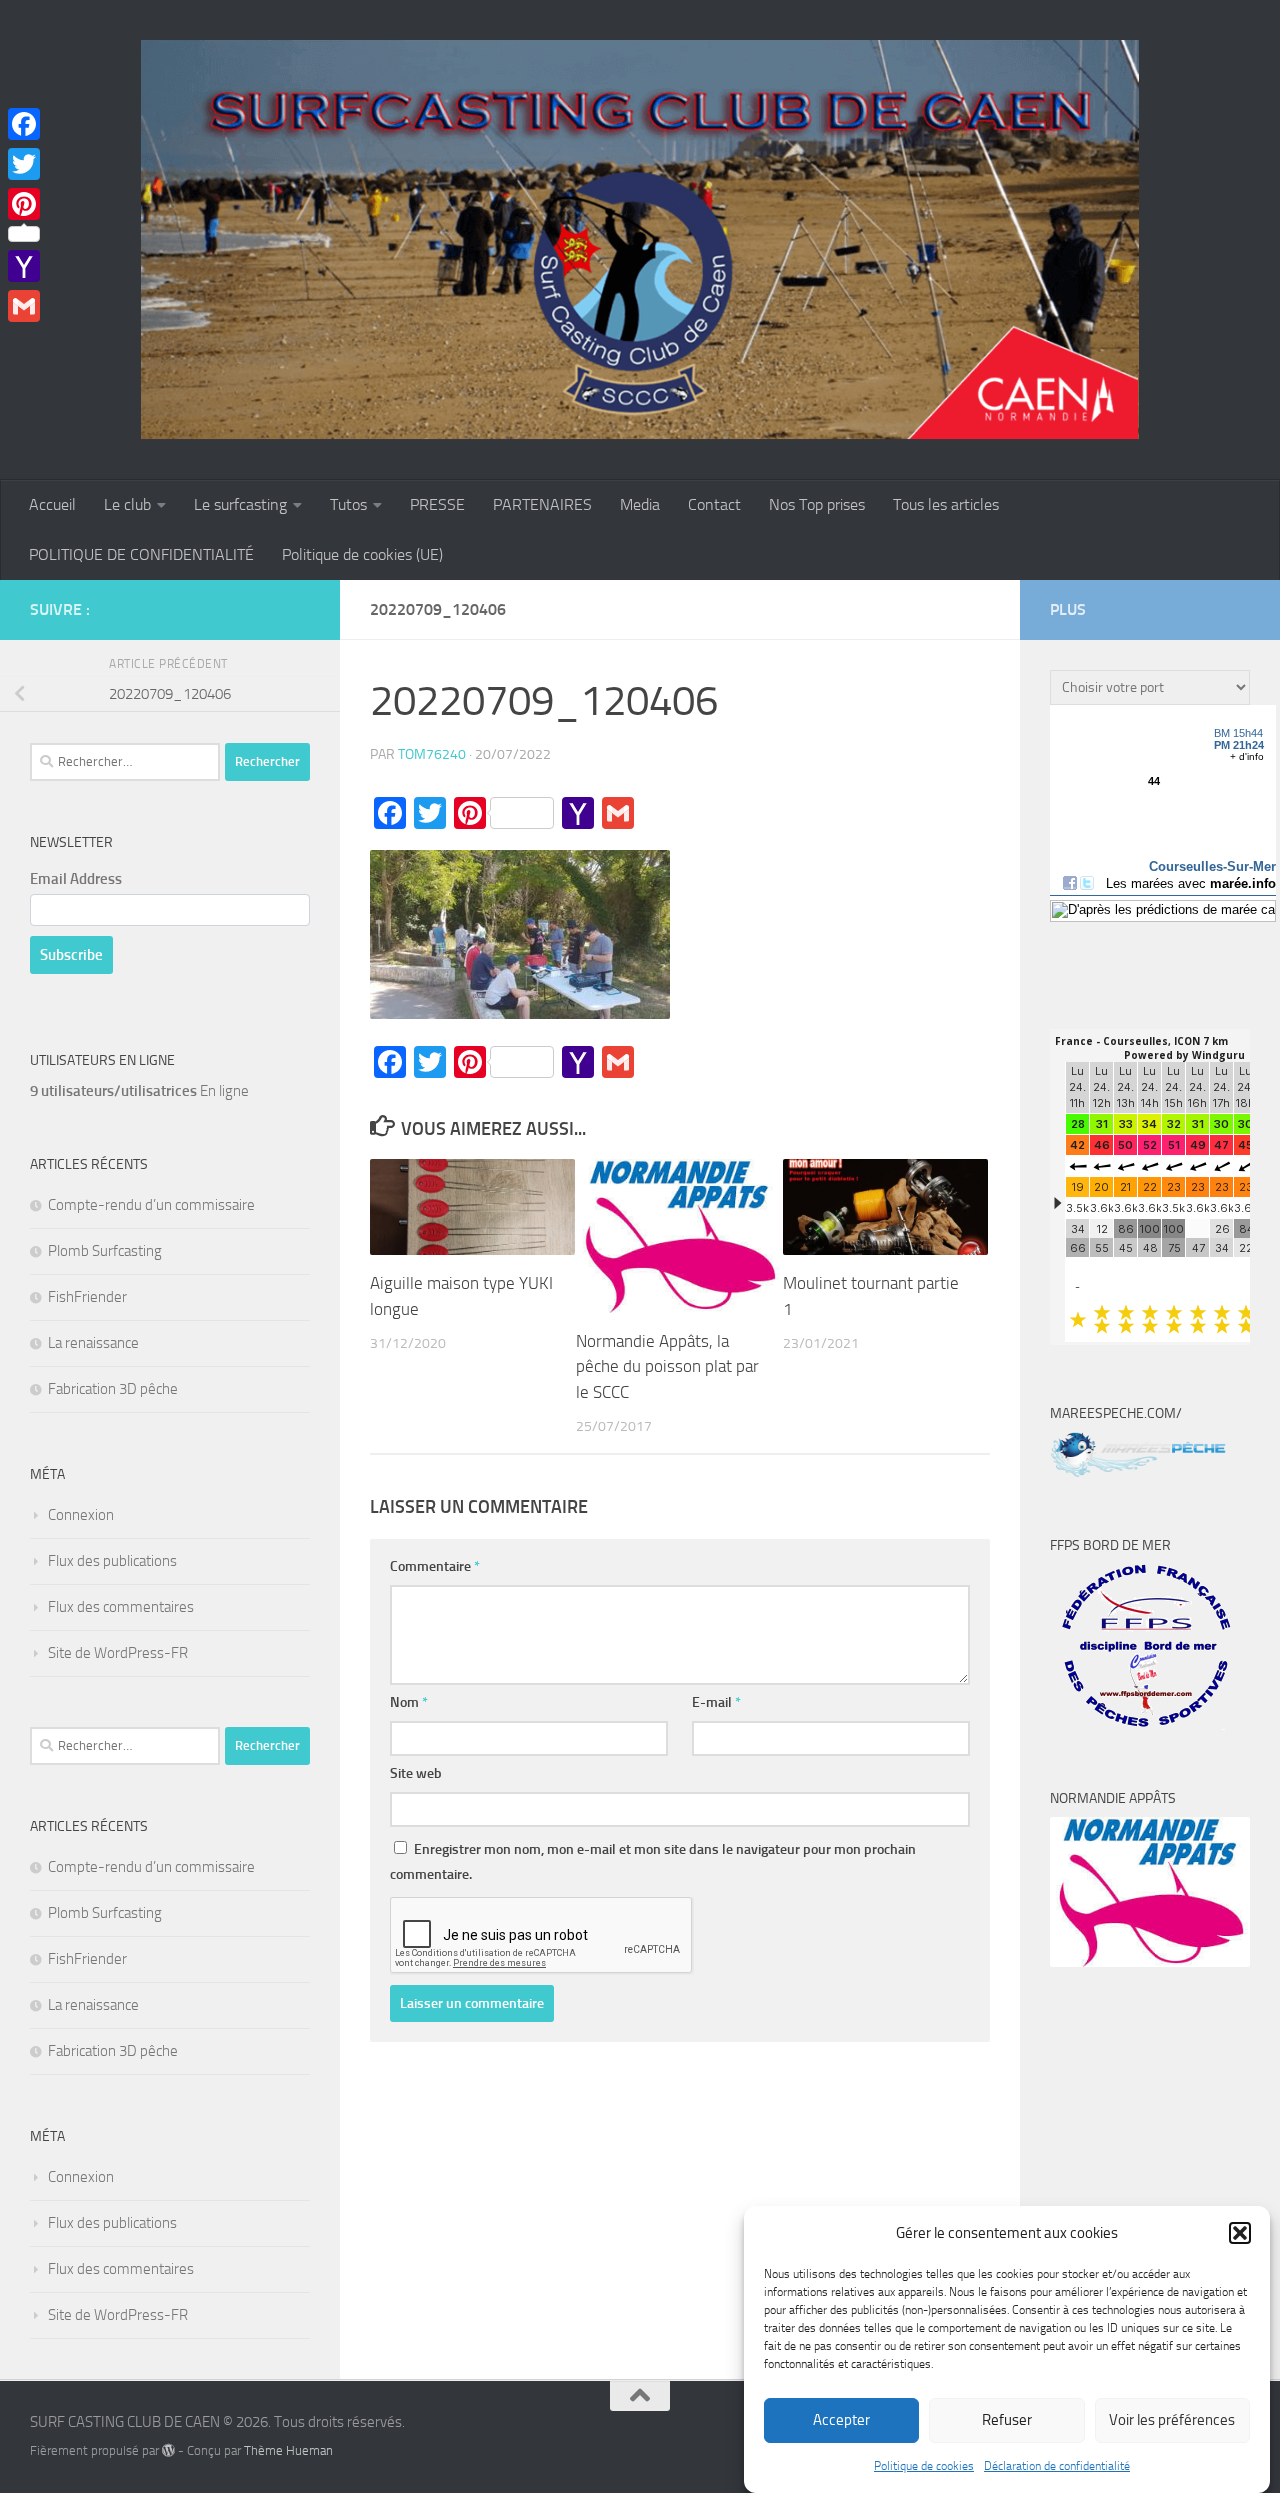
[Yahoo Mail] (24, 266)
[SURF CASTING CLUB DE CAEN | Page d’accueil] (640, 240)
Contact (714, 504)
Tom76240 (432, 754)
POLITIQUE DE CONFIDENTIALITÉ (141, 554)
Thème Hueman (288, 2450)
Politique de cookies (924, 2466)
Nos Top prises (817, 504)
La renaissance (93, 1343)
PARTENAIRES (542, 504)
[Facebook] (24, 124)
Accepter (841, 2421)
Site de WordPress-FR (118, 1653)
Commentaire (435, 1566)
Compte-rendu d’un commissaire (151, 1205)
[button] (1240, 2233)
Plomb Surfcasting (105, 1251)
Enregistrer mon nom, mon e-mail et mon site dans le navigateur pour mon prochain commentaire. (653, 1862)
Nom (409, 1702)
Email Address (76, 879)
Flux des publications (112, 1561)
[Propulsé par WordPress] (168, 2450)
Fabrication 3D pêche (113, 1389)
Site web (416, 1773)
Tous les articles (946, 504)
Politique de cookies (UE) (362, 554)
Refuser (1007, 2421)
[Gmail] (24, 306)
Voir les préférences (1172, 2421)
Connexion (81, 1515)
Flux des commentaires (121, 1607)
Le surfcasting (240, 504)
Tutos (348, 504)
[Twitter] (24, 164)
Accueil (52, 504)
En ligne (139, 1091)
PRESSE (437, 504)
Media (640, 504)
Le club (127, 504)
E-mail (716, 1702)
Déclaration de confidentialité (1057, 2466)
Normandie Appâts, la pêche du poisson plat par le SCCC (667, 1366)
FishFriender (87, 1297)
